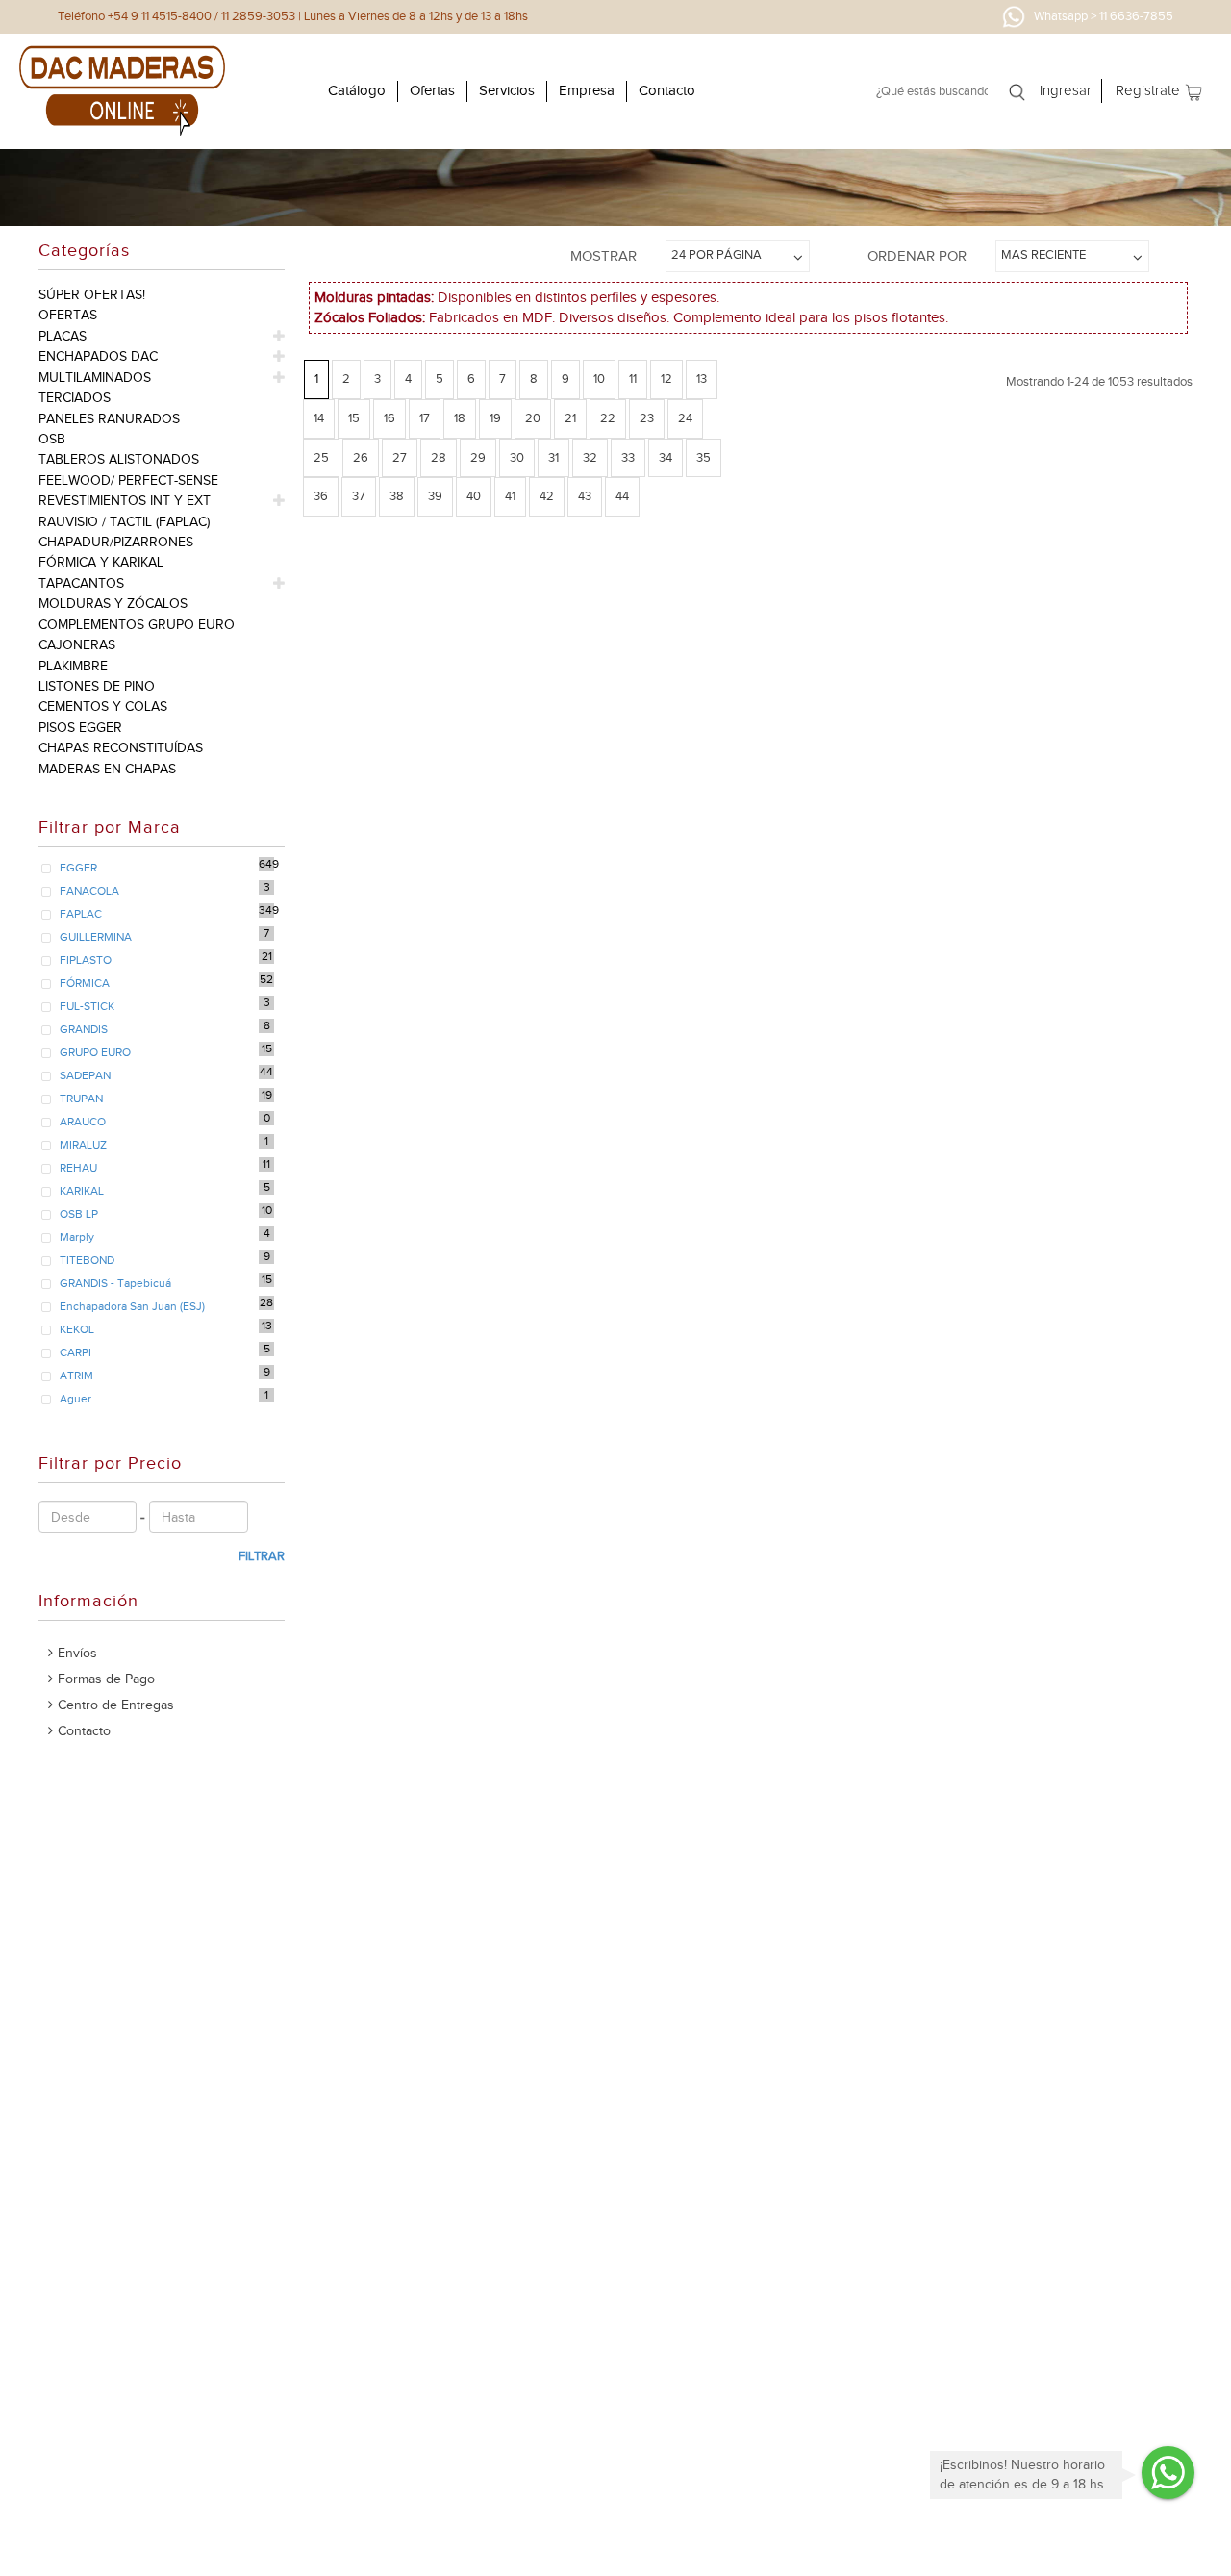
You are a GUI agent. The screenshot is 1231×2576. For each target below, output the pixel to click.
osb (52, 439)
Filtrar (262, 1556)
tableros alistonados (119, 459)
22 (608, 418)
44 (622, 496)
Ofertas (432, 90)
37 (359, 496)
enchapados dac (98, 356)
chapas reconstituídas (121, 748)
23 (647, 418)
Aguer (75, 1399)
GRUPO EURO (95, 1052)
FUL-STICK (87, 1006)
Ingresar (1066, 91)
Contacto (667, 90)
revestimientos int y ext (125, 501)
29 (478, 457)
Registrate (1148, 91)
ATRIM (76, 1376)
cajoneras (77, 645)
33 (628, 457)
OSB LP (79, 1214)
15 (354, 418)
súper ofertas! (92, 295)
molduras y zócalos (113, 604)
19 (495, 418)
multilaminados (95, 378)
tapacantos (81, 583)
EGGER (78, 868)
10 (599, 379)
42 (547, 496)
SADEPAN (85, 1075)
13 (702, 379)
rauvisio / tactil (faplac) (124, 522)
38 (397, 496)
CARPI (75, 1352)
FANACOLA (89, 891)
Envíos (77, 1653)
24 (685, 418)
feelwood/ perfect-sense (128, 480)
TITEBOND (87, 1260)
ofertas (68, 315)
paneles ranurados (109, 419)
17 (425, 418)
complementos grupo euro (137, 625)
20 (533, 418)
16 (389, 418)
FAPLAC (81, 914)
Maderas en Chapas (107, 769)
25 (321, 457)
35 (703, 457)
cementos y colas (103, 707)
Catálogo (357, 90)
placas (63, 336)
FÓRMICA (85, 983)
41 (510, 496)
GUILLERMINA (96, 937)
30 (517, 457)
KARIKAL (82, 1191)
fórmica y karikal (101, 562)
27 (400, 457)
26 (361, 457)
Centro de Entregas (116, 1705)
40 (474, 496)
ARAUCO (83, 1122)
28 (439, 457)
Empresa (587, 90)
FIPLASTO (86, 960)
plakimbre (73, 666)
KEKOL (77, 1329)
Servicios (507, 90)
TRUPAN (81, 1099)
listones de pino (97, 686)
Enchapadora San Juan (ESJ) (132, 1306)
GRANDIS (84, 1029)
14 (319, 418)
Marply (77, 1237)
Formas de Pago (106, 1679)
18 (460, 418)
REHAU (78, 1168)
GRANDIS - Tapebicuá (115, 1283)
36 (321, 496)
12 (666, 379)
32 (590, 457)
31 (553, 457)
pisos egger (80, 728)
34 (666, 457)
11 (633, 379)
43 (585, 496)
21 (570, 418)
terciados (75, 398)
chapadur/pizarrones (116, 542)
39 (435, 496)
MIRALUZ (83, 1145)
